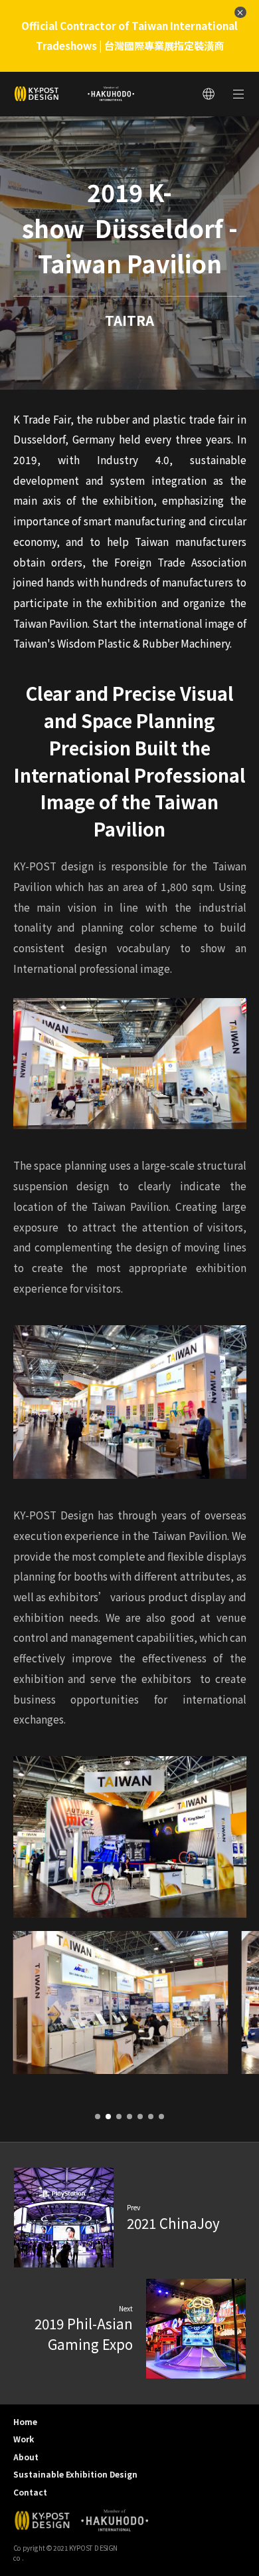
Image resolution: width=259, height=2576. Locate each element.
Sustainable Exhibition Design (75, 2474)
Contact (30, 2492)
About (26, 2457)
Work (24, 2439)
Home (25, 2421)
